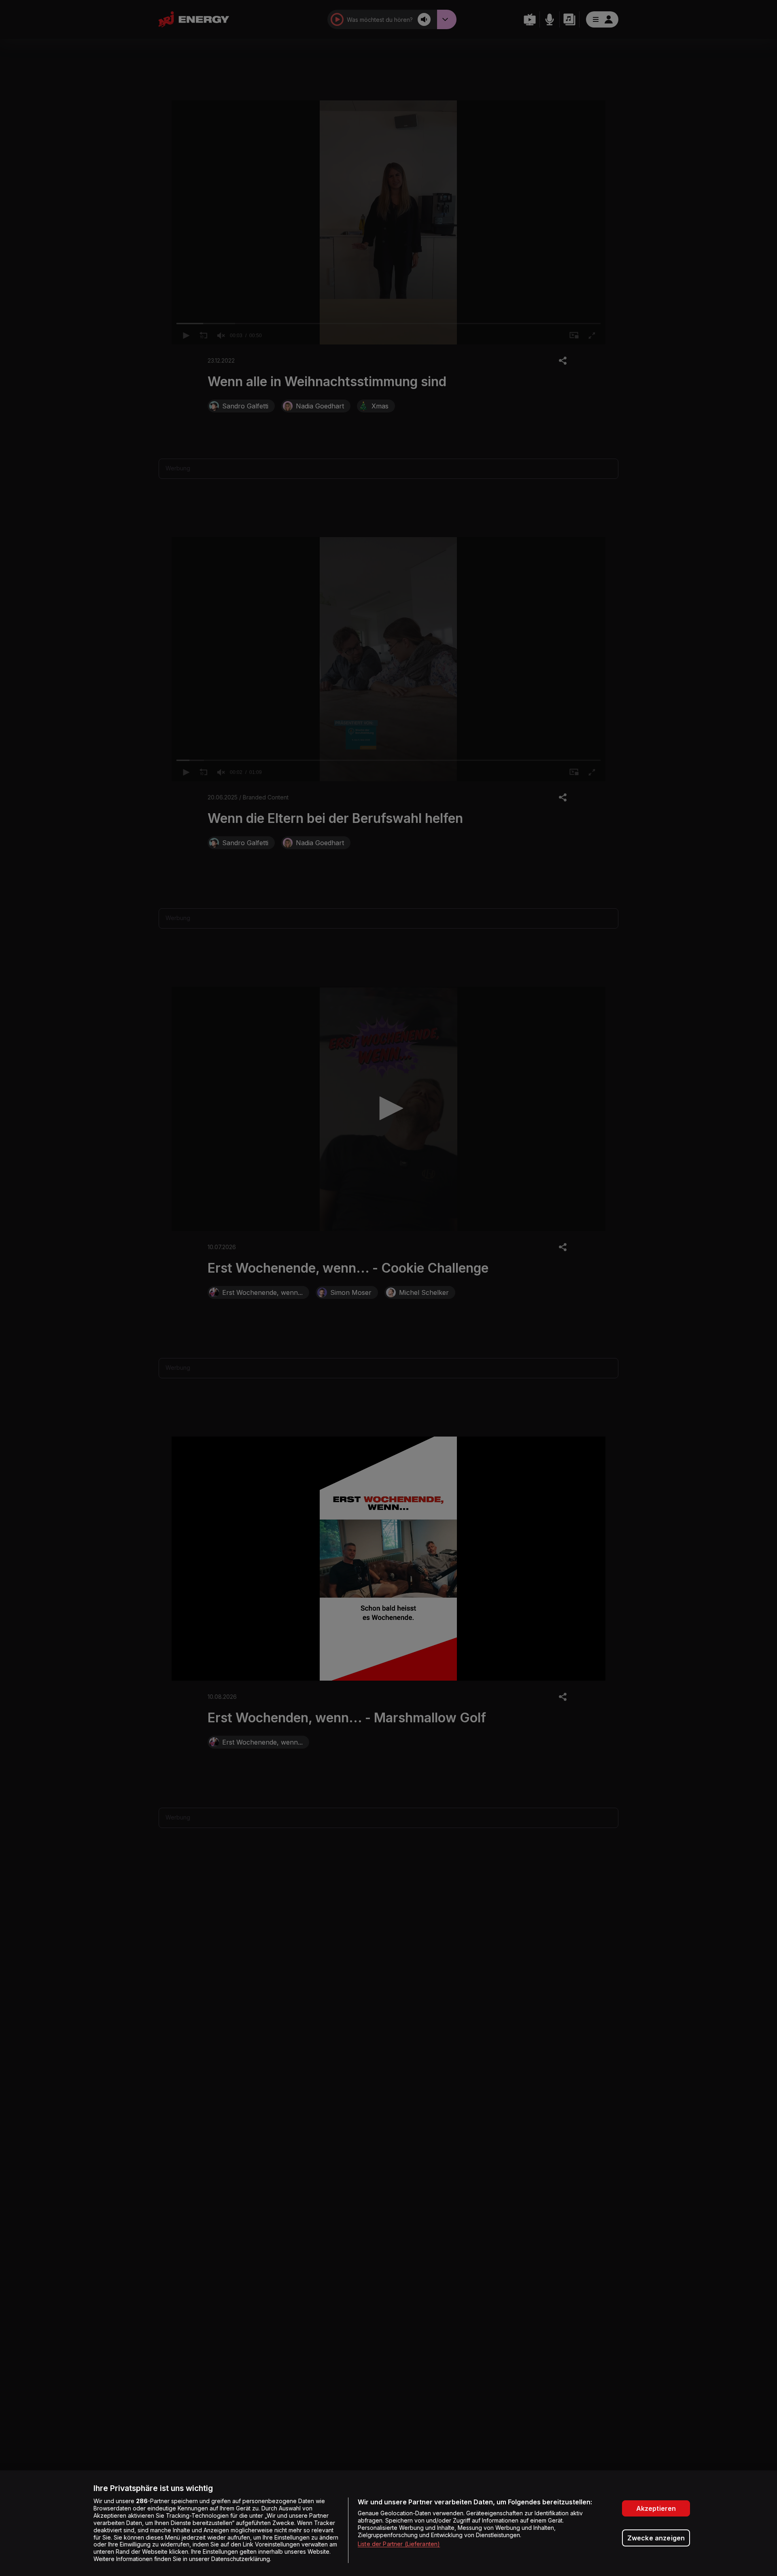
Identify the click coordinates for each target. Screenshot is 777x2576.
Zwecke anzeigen (656, 2538)
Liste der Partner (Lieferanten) (399, 2544)
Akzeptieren (656, 2508)
